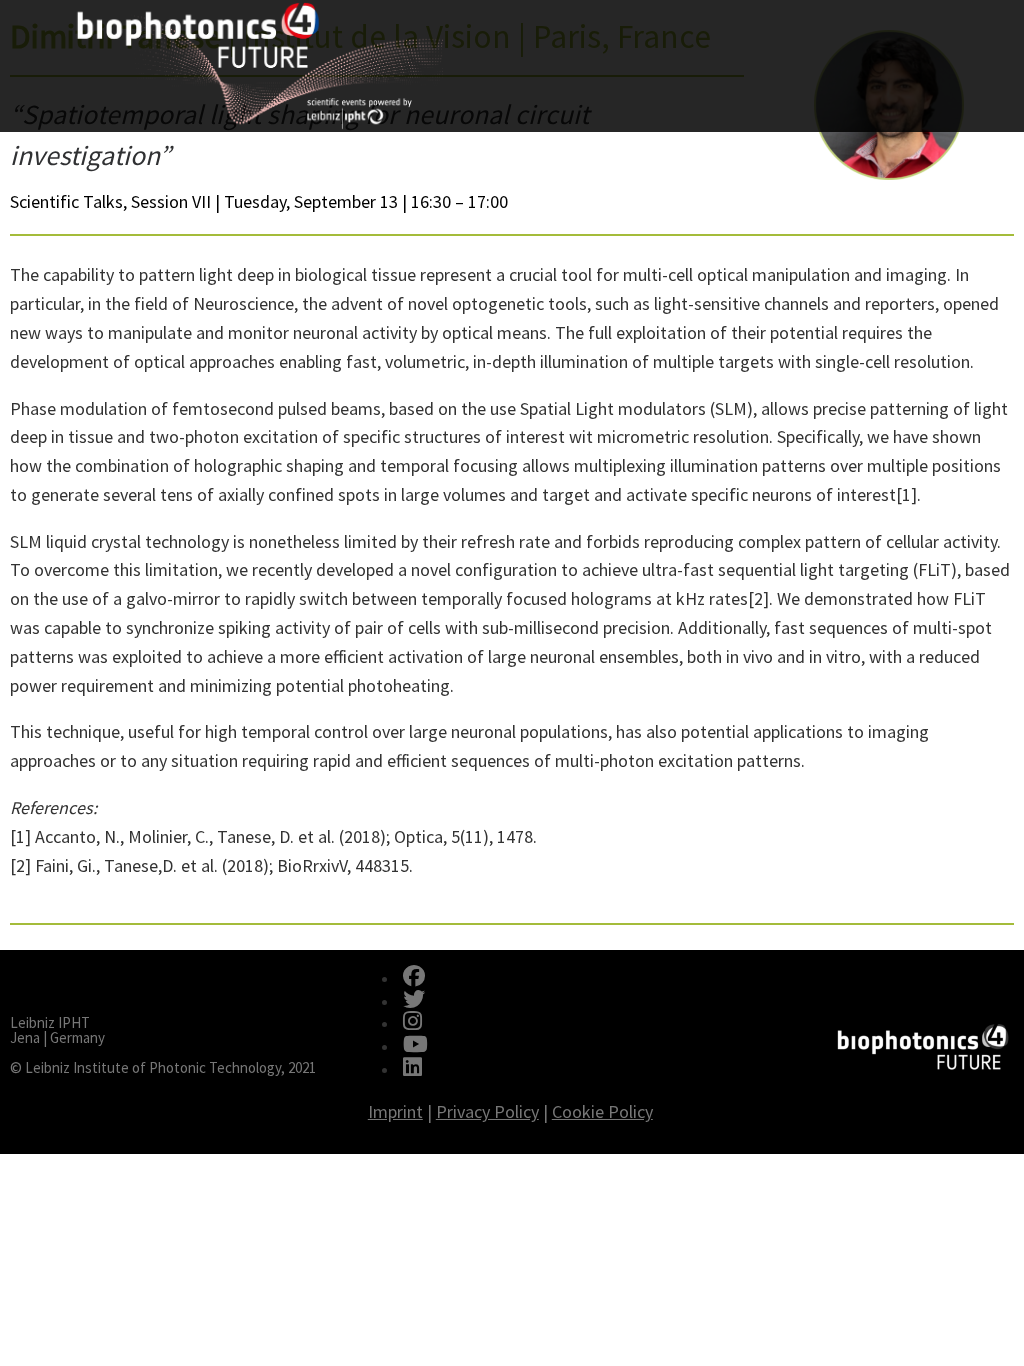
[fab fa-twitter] (414, 1001)
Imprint (395, 1111)
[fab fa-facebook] (414, 978)
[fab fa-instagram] (412, 1023)
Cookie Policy (602, 1111)
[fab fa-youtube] (415, 1046)
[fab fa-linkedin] (412, 1069)
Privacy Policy (487, 1111)
